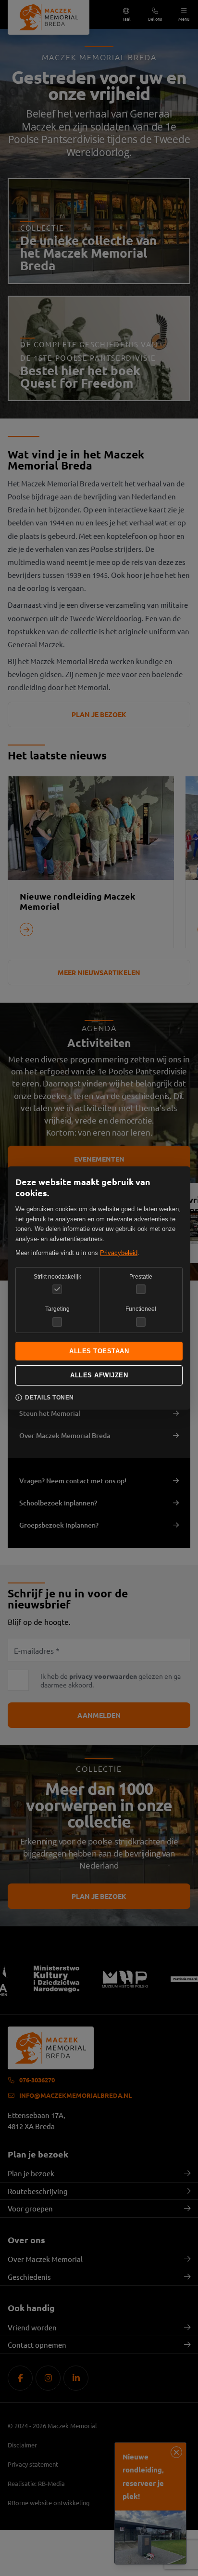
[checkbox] (141, 1289)
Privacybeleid (119, 1253)
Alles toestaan (99, 1351)
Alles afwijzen (99, 1375)
